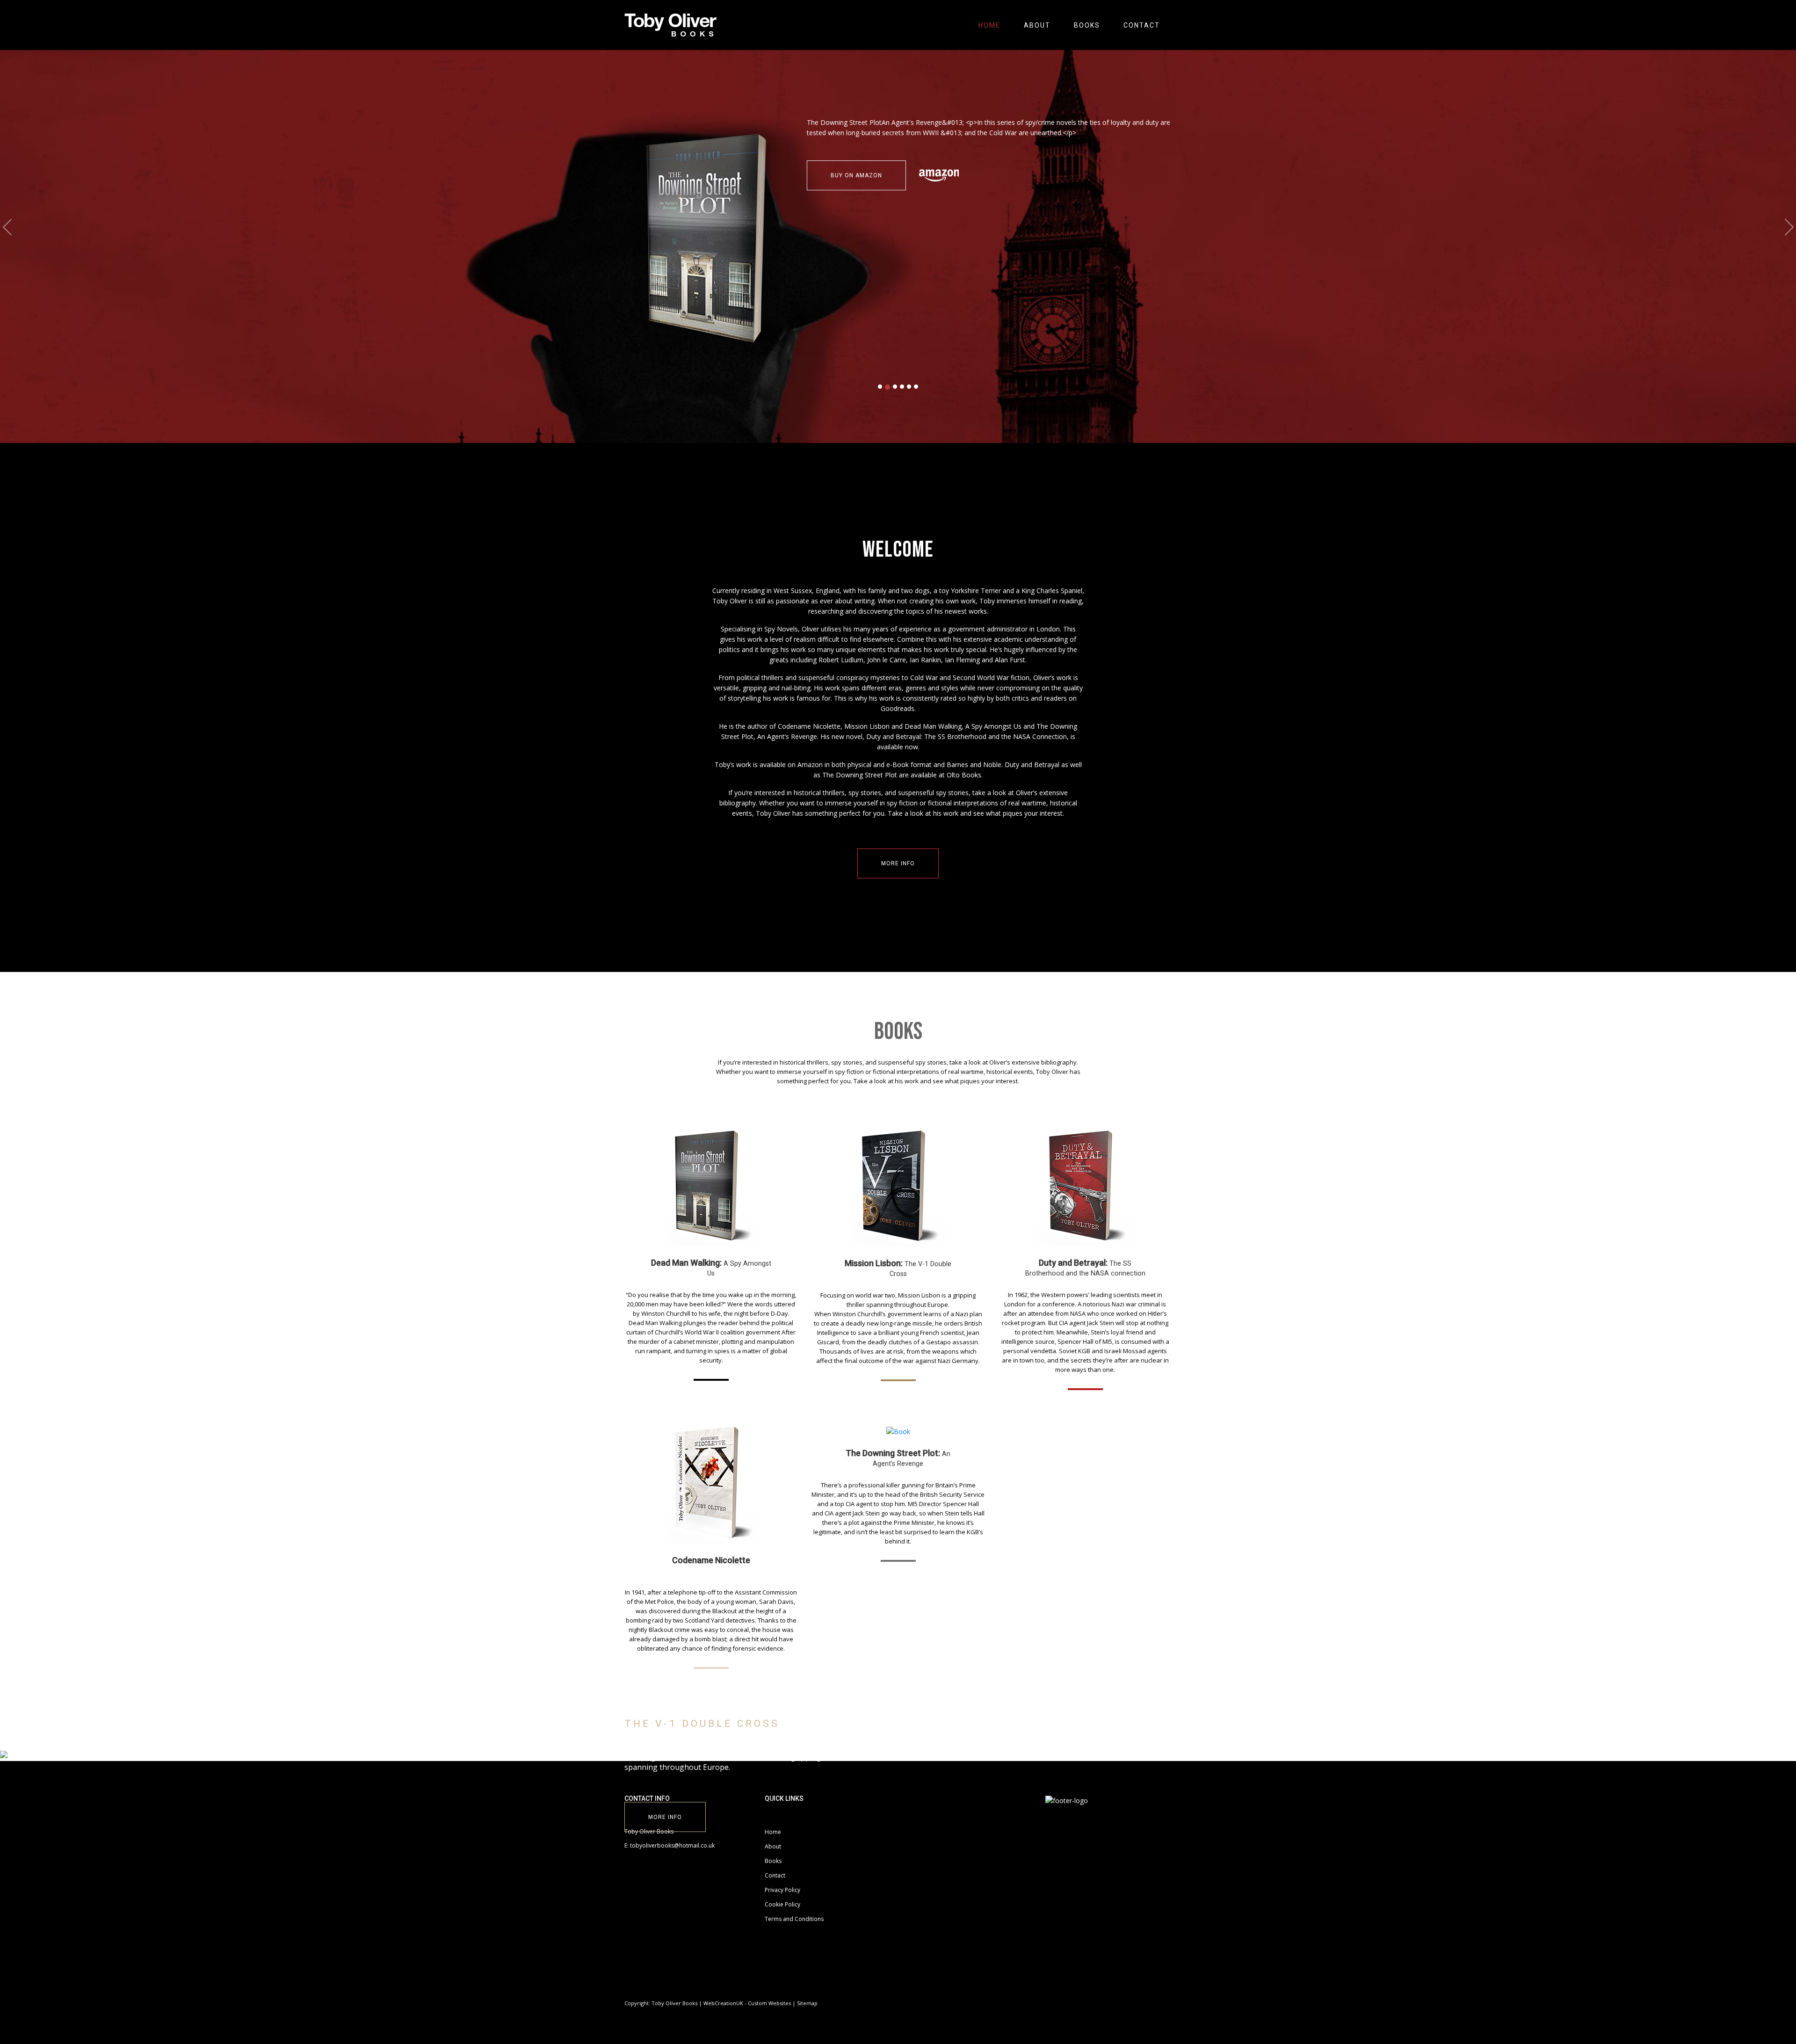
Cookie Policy (782, 1904)
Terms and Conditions (794, 1919)
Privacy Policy (782, 1890)
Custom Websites (769, 2003)
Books (1087, 25)
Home (989, 25)
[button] (7, 227)
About (1037, 25)
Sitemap (807, 2003)
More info (898, 863)
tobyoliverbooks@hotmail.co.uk (672, 1845)
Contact (1142, 25)
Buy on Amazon (786, 175)
